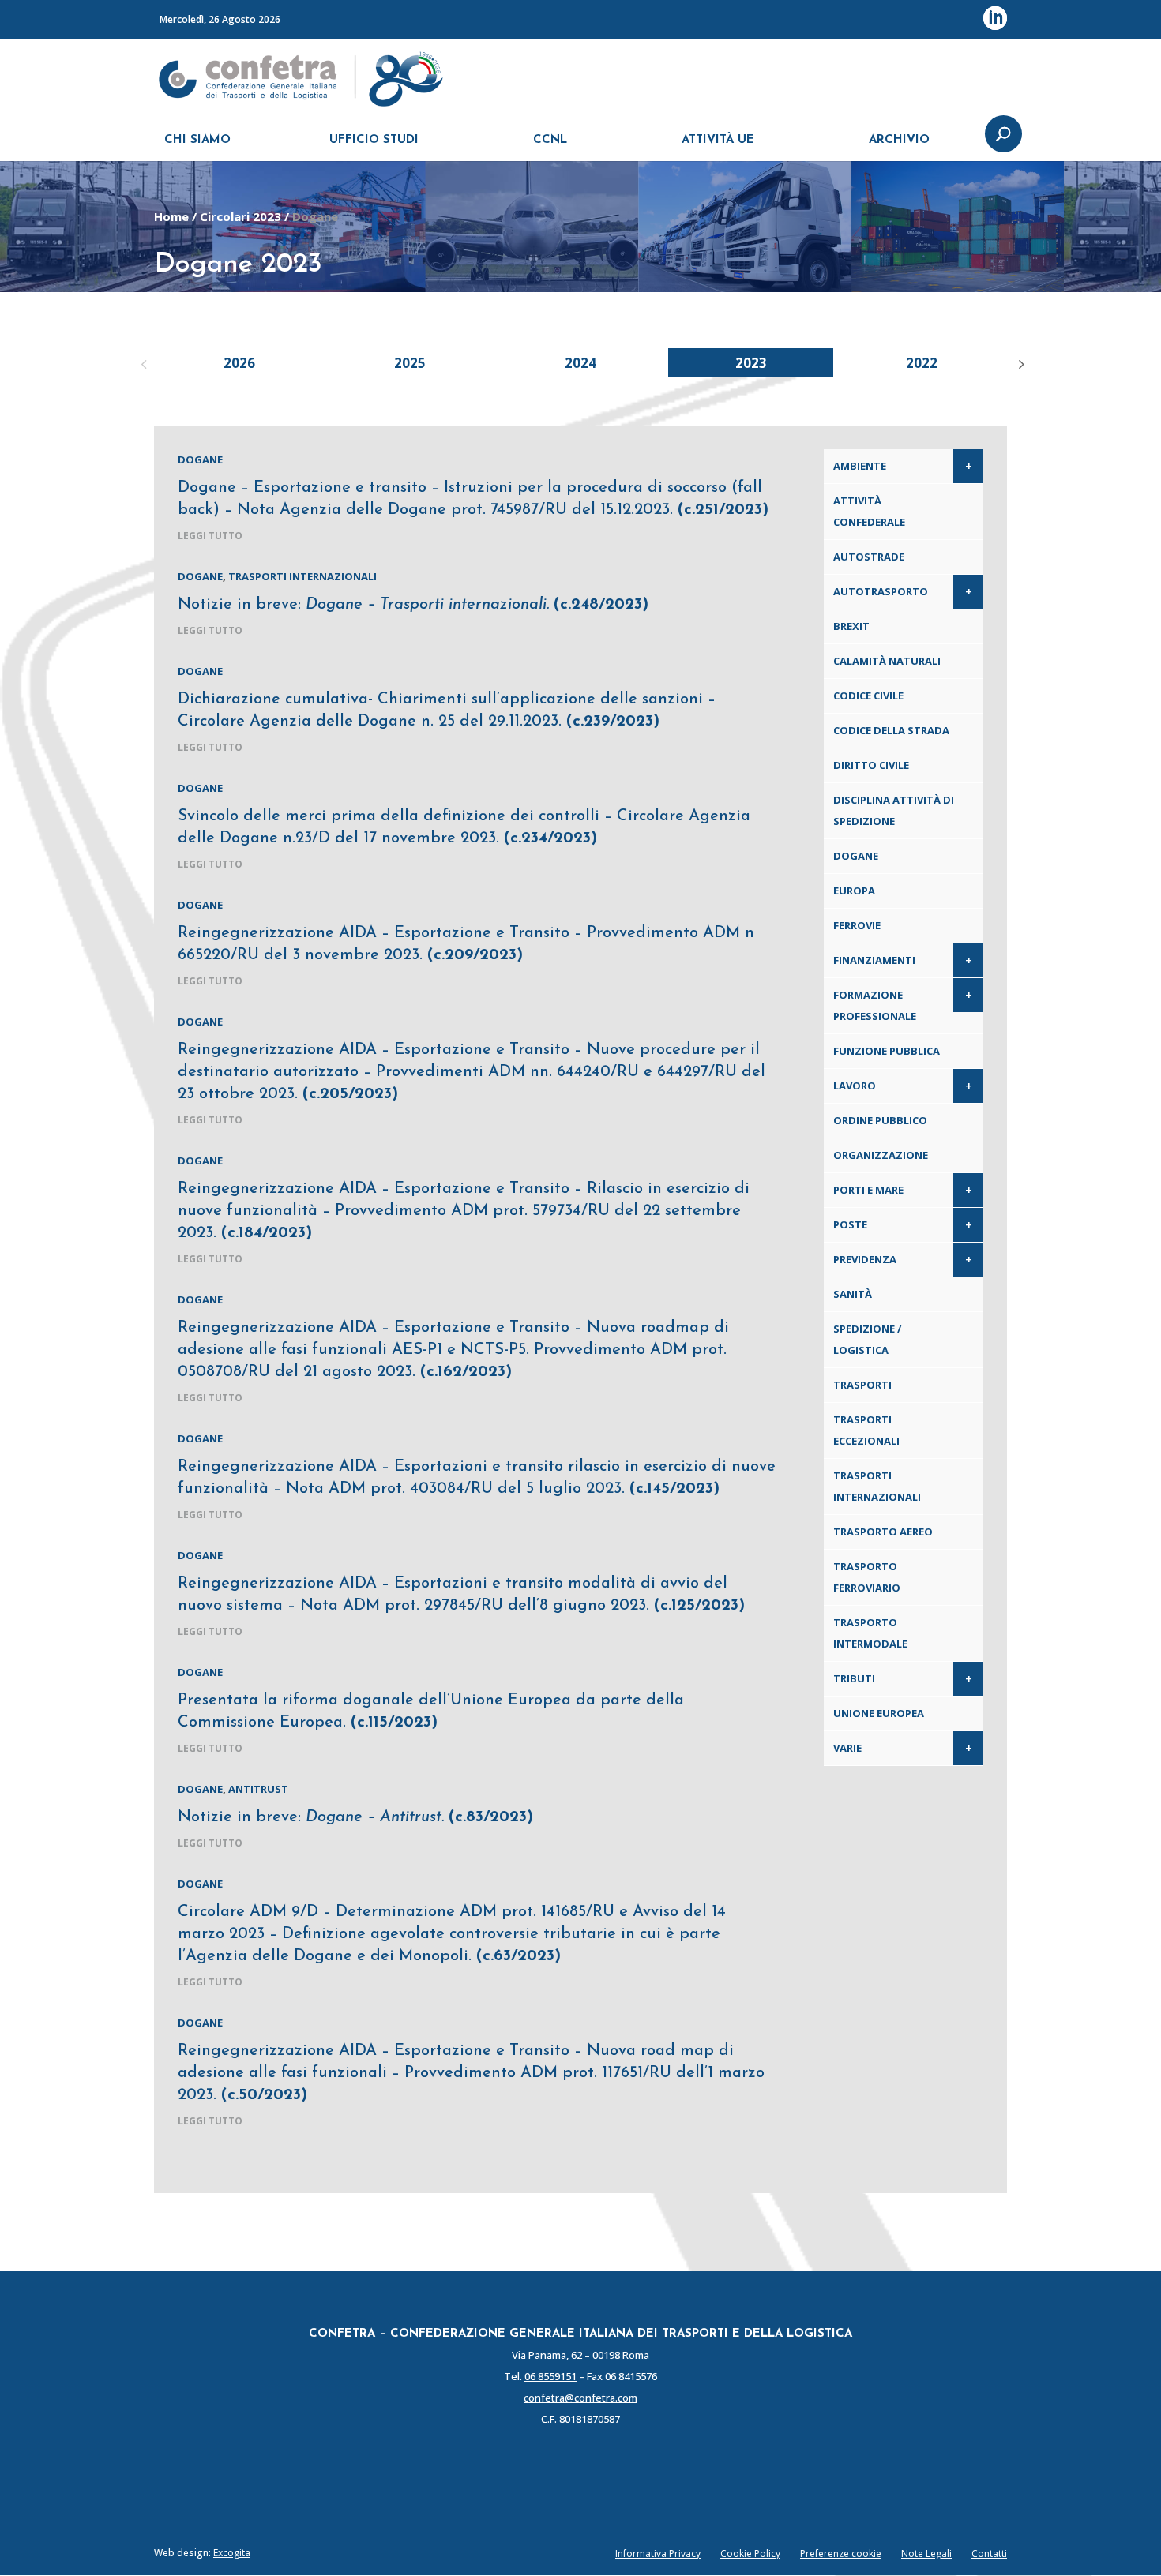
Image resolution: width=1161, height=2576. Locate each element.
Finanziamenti (874, 960)
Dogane (200, 459)
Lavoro (855, 1086)
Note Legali (926, 2554)
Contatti (989, 2554)
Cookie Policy (750, 2554)
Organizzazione (881, 1155)
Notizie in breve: (413, 605)
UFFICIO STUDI (374, 140)
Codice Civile (868, 696)
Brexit (851, 626)
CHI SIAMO (197, 140)
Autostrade (869, 557)
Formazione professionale (875, 1005)
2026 (239, 363)
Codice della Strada (891, 730)
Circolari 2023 (240, 216)
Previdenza (865, 1259)
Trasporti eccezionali (866, 1430)
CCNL (550, 140)
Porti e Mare (868, 1190)
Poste (850, 1224)
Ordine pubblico (880, 1120)
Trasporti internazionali (302, 576)
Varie (847, 1748)
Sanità (853, 1294)
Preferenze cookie (841, 2554)
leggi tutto (210, 536)
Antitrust (258, 1789)
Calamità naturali (887, 661)
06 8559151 (550, 2376)
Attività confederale (869, 511)
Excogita (232, 2553)
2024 (580, 363)
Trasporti (862, 1385)
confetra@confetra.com (580, 2398)
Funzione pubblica (887, 1051)
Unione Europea (879, 1713)
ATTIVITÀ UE (718, 140)
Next (1019, 362)
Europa (854, 891)
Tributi (854, 1678)
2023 (751, 363)
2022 (922, 363)
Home (171, 216)
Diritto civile (871, 765)
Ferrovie (857, 925)
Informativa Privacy (658, 2554)
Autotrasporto (881, 591)
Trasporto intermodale (870, 1633)
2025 (410, 363)
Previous (142, 362)
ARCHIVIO (899, 140)
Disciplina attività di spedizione (894, 810)
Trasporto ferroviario (867, 1577)
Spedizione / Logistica (867, 1339)
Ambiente (860, 466)
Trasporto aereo (883, 1532)
